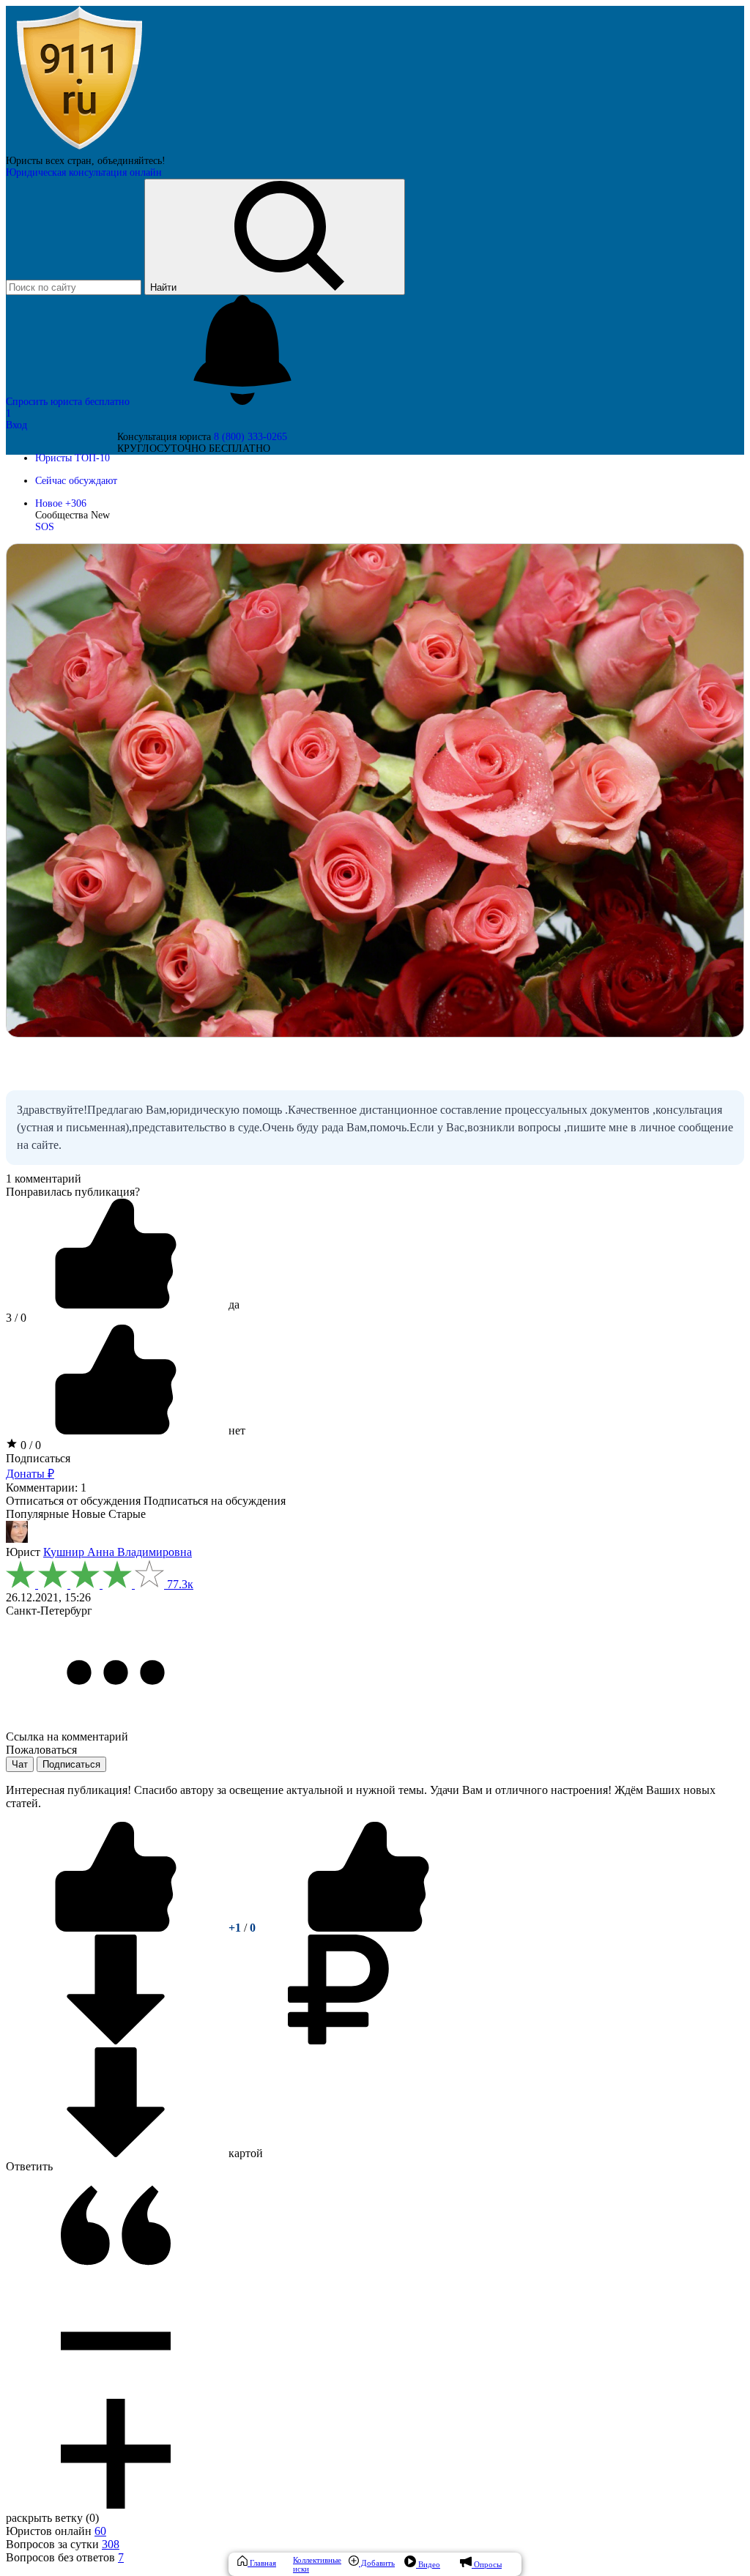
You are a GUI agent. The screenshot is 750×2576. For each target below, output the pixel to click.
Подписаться (38, 1458)
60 (100, 2531)
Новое (61, 503)
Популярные (37, 1514)
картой (244, 2153)
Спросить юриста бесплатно (69, 402)
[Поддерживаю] (117, 1928)
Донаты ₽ (30, 1474)
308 (111, 2544)
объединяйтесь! (131, 161)
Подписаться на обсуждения (215, 1501)
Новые (89, 1514)
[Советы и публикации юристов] (79, 149)
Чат (20, 1764)
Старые (127, 1514)
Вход (16, 425)
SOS (45, 527)
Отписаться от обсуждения (73, 1501)
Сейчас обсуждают (76, 481)
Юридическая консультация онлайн (84, 172)
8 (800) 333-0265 (250, 437)
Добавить (377, 2563)
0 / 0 (29, 1445)
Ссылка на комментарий (67, 1736)
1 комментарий (44, 1179)
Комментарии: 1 (46, 1488)
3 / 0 (16, 1318)
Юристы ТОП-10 (73, 458)
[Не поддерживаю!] (368, 1928)
